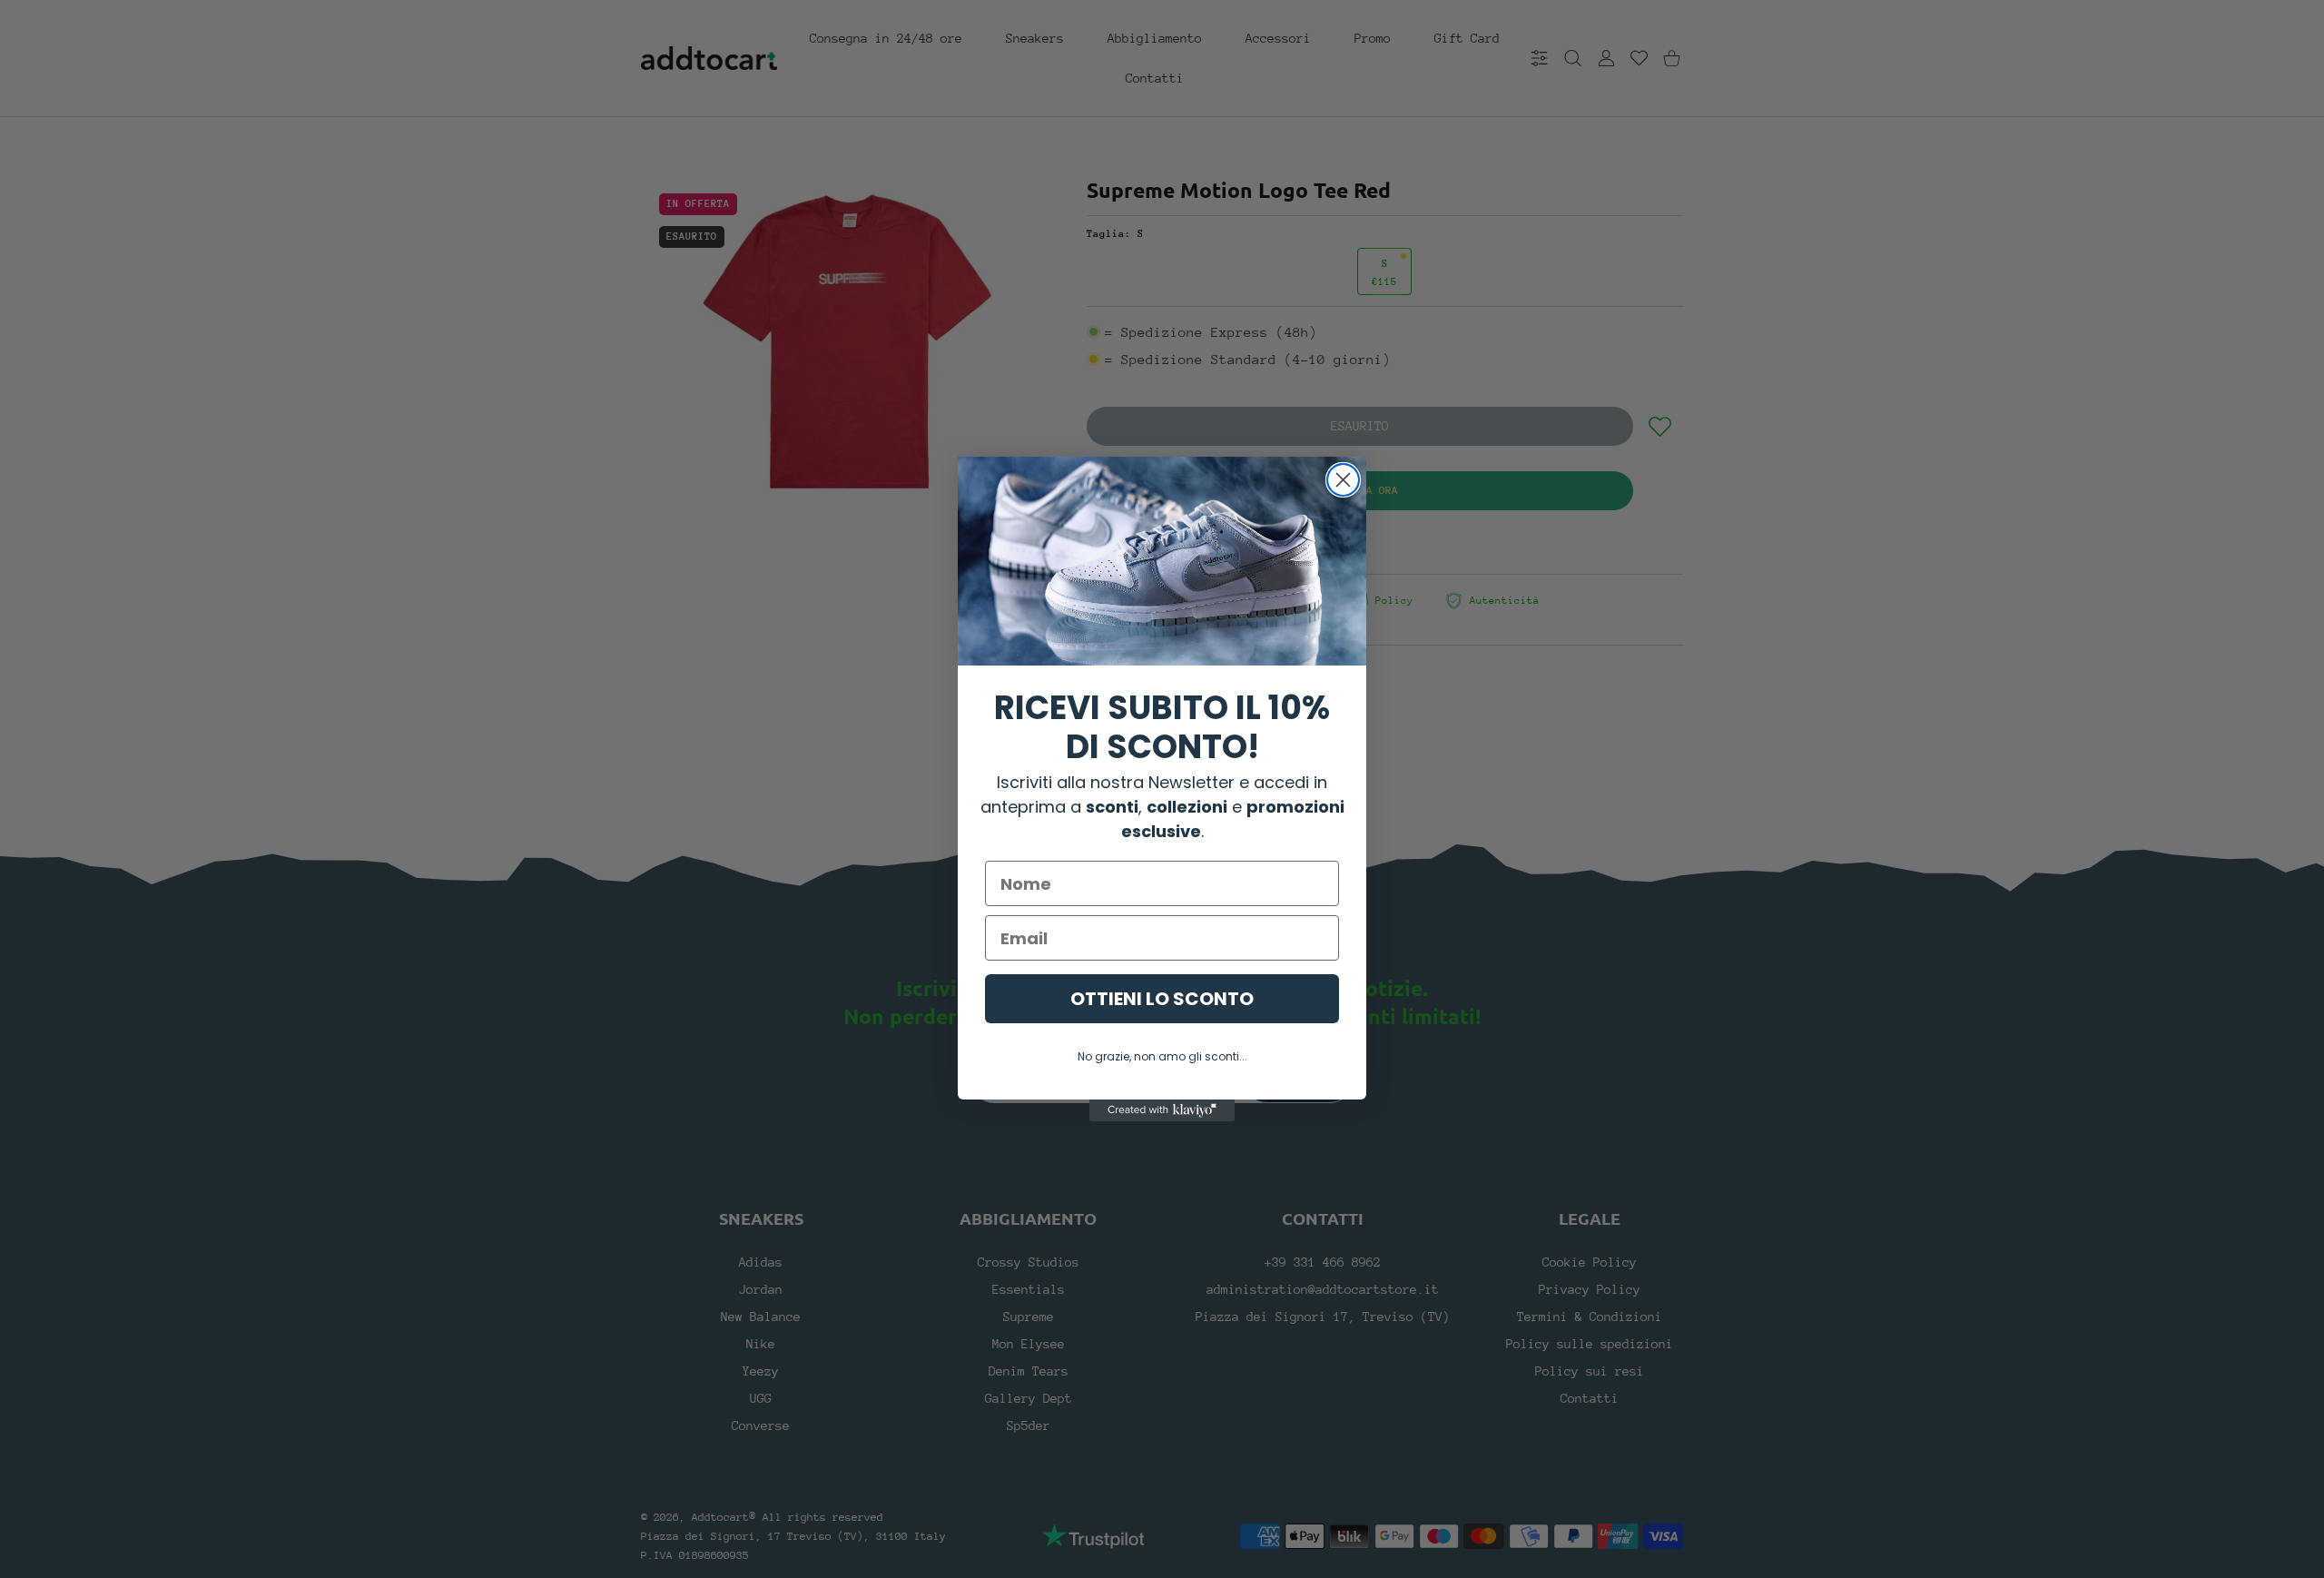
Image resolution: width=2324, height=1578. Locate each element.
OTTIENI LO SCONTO (1162, 999)
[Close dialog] (1343, 480)
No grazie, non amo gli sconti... (1162, 1056)
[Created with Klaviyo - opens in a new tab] (1162, 1110)
